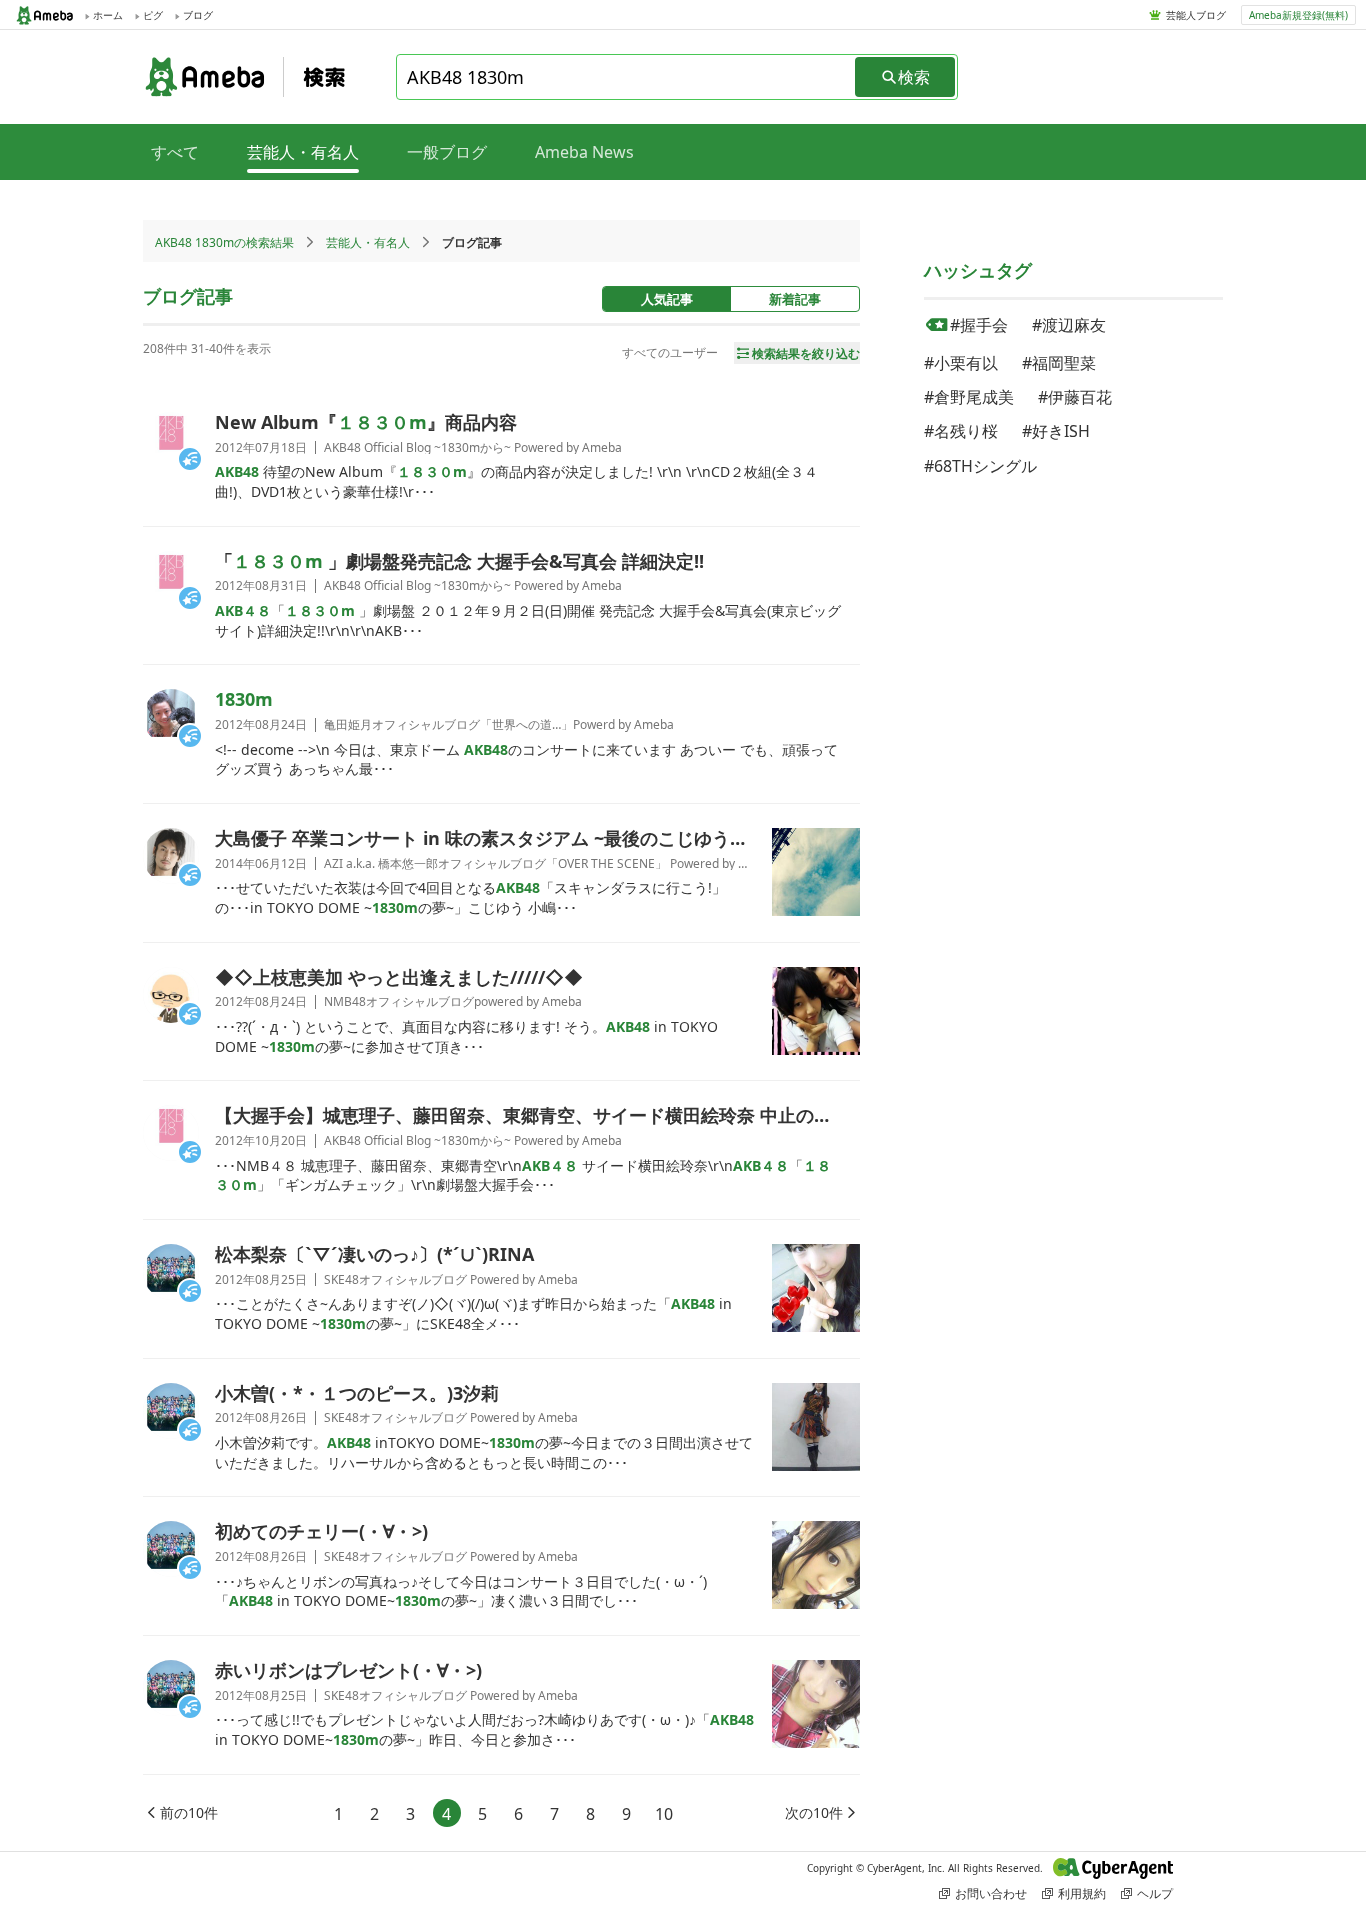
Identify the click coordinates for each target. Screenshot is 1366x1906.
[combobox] (627, 77)
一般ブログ (447, 152)
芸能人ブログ (1196, 15)
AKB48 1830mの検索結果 (224, 242)
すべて (175, 152)
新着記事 (795, 299)
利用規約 (1082, 1893)
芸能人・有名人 (368, 242)
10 (664, 1814)
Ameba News (584, 152)
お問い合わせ (991, 1893)
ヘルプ (1155, 1893)
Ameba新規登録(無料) (1298, 15)
